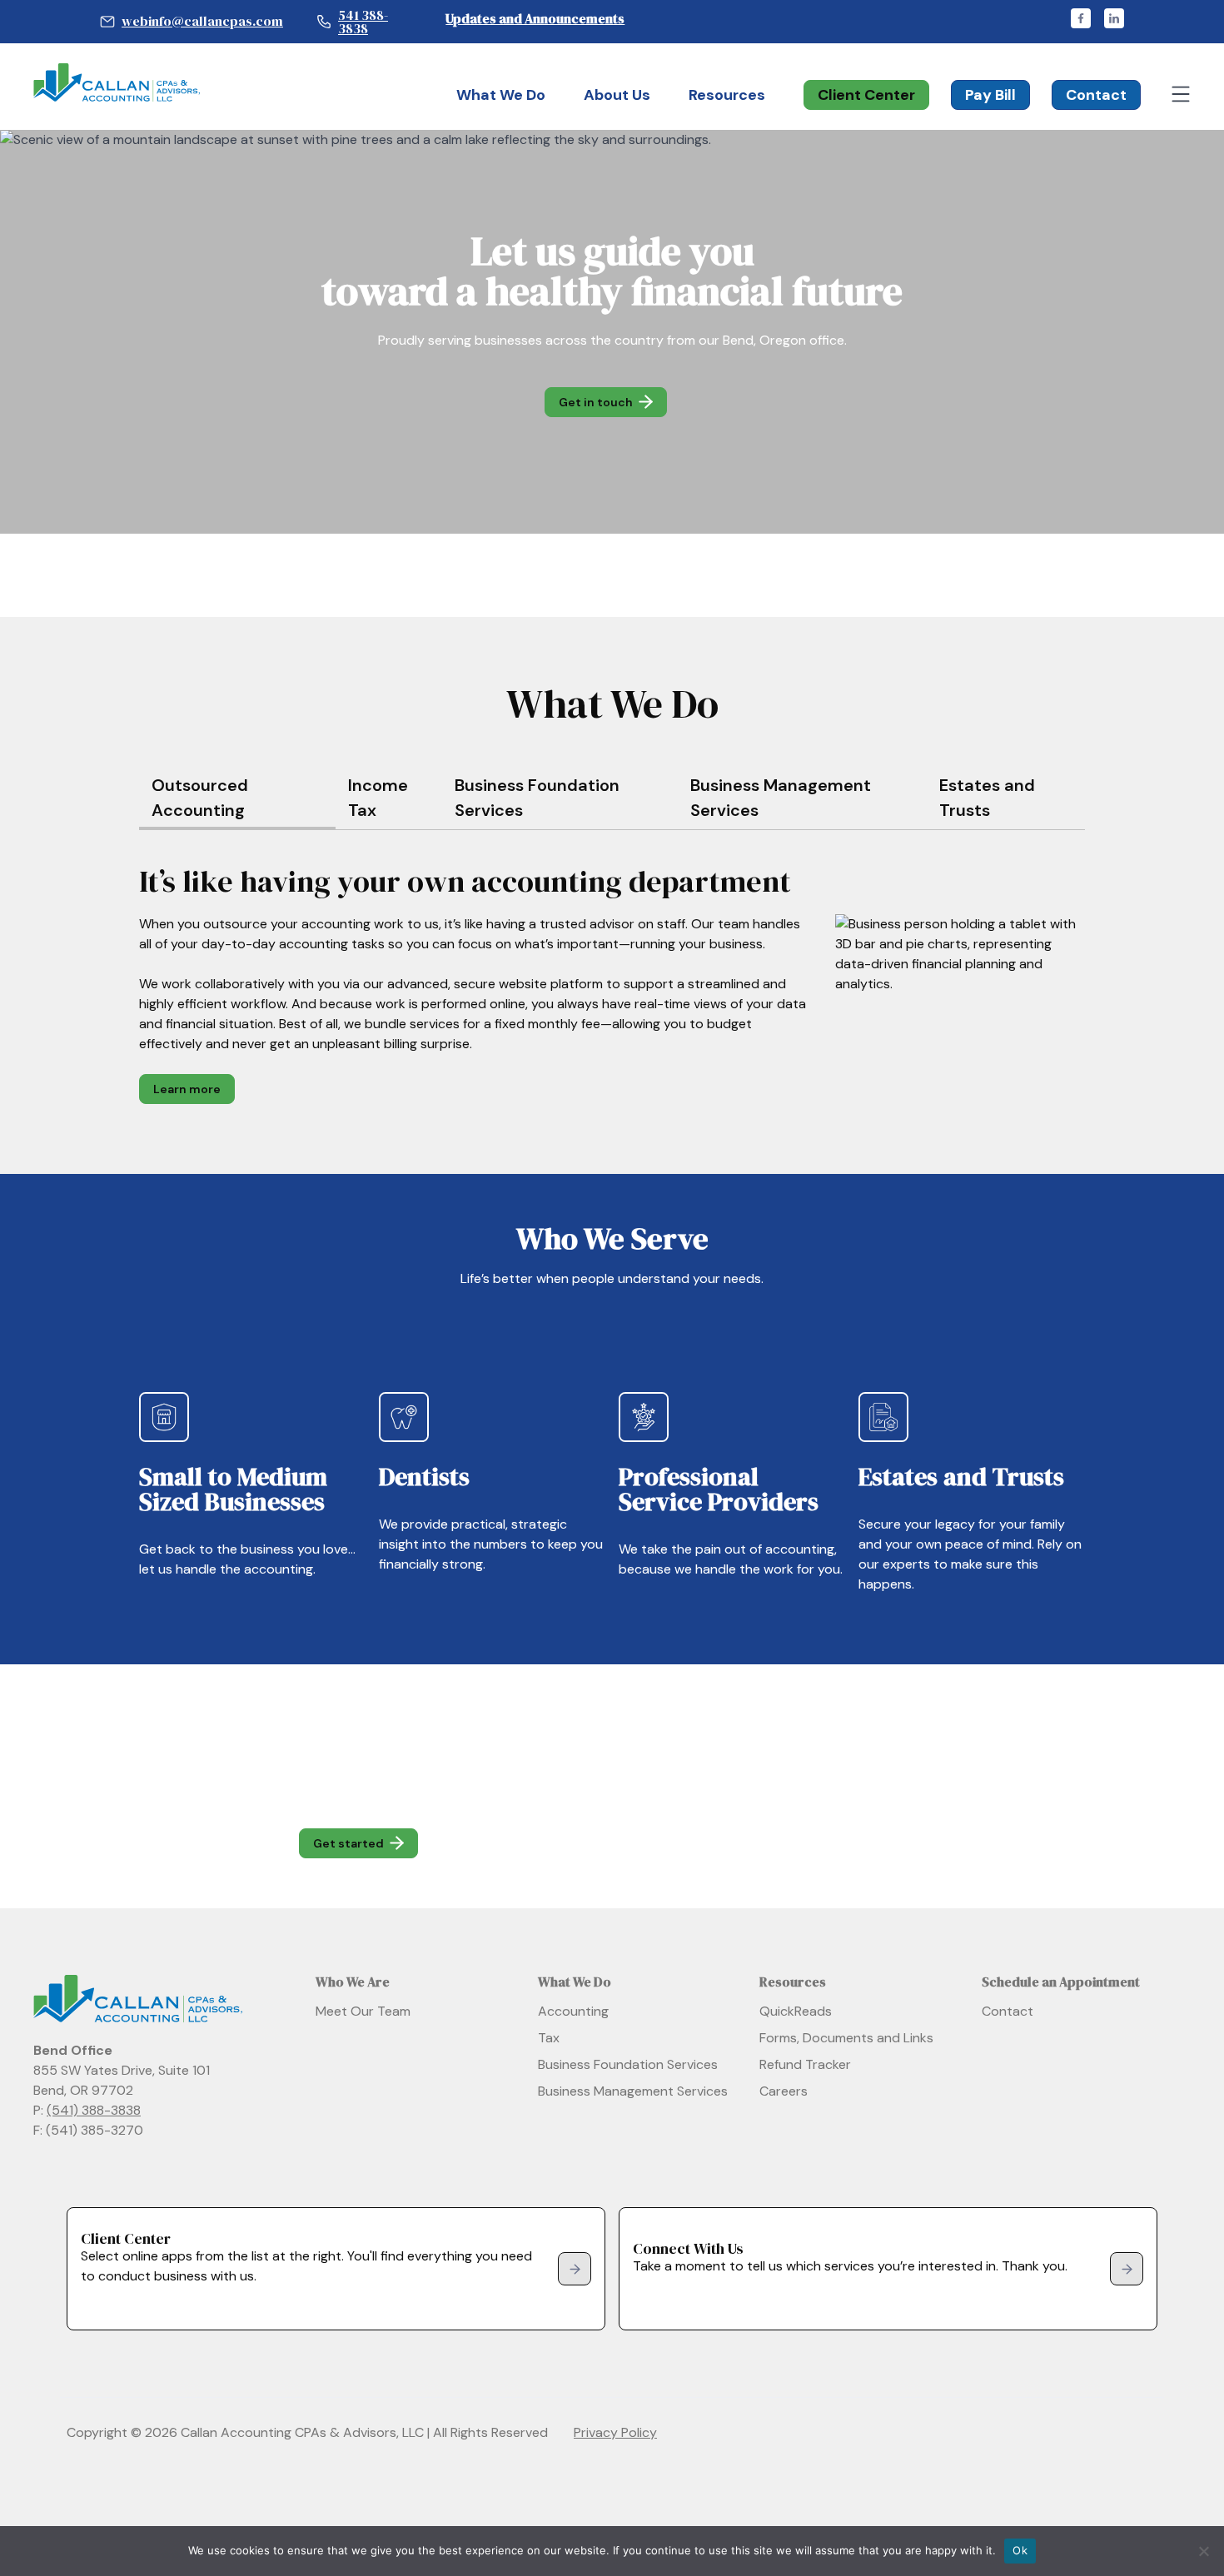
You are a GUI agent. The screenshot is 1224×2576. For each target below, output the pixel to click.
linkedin (1114, 18)
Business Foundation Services (628, 2064)
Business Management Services (633, 2091)
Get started (348, 1843)
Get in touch (596, 402)
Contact (1096, 95)
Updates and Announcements (535, 18)
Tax (549, 2038)
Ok (1020, 2550)
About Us (617, 95)
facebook (1081, 18)
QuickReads (796, 2011)
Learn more (187, 1089)
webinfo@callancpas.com (202, 21)
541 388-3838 (363, 22)
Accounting (573, 2011)
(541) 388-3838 (94, 2110)
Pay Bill (990, 95)
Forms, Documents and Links (846, 2038)
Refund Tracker (805, 2064)
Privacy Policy (615, 2432)
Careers (784, 2091)
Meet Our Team (363, 2011)
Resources (727, 95)
